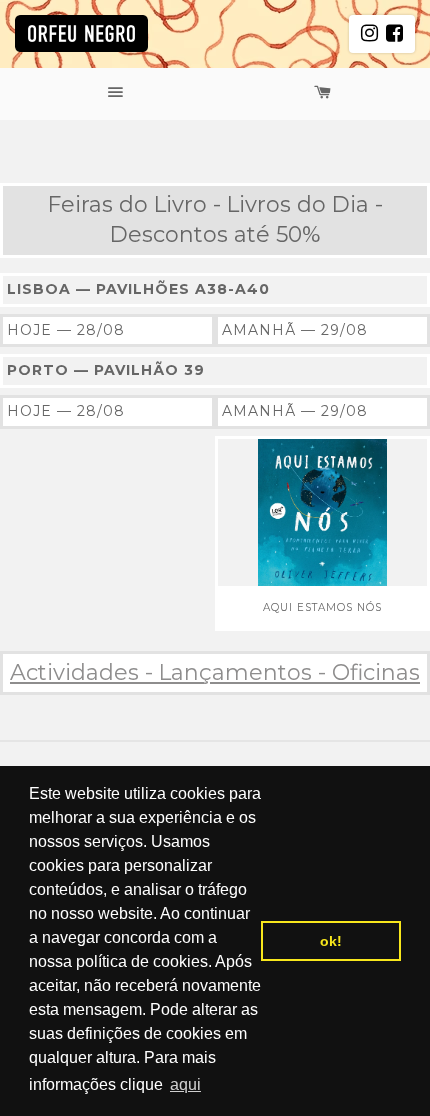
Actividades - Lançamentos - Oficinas (215, 672)
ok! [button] (331, 941)
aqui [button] (185, 1084)
